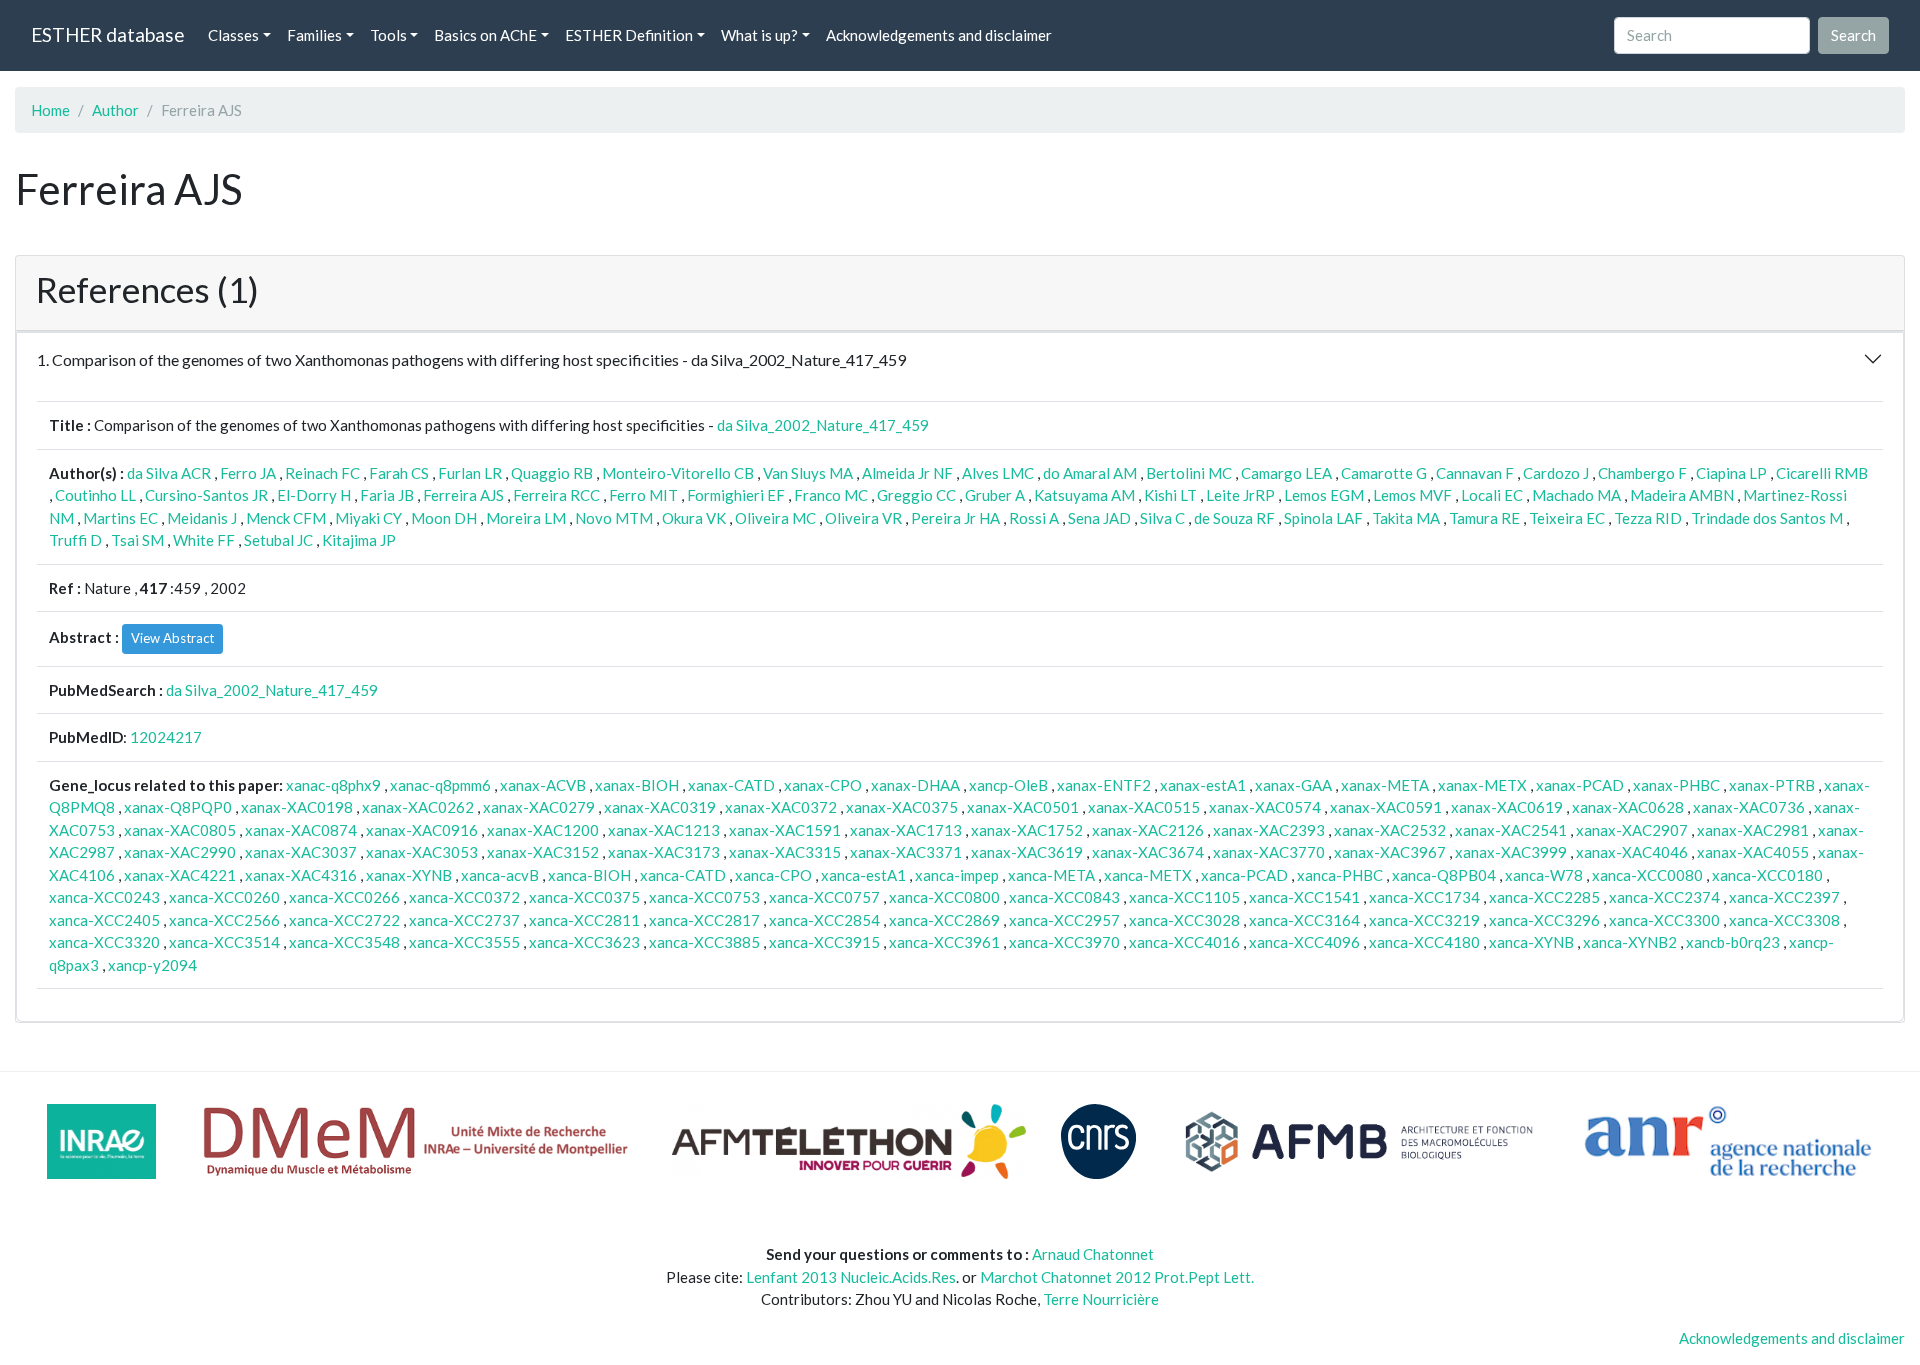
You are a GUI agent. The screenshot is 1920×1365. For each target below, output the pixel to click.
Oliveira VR (863, 518)
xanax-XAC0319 (660, 807)
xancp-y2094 (152, 965)
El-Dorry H (314, 495)
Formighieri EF (736, 495)
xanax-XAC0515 (1144, 807)
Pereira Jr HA (955, 518)
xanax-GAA (1293, 785)
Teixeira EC (1567, 518)
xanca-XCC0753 (704, 897)
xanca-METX (1148, 875)
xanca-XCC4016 (1184, 942)
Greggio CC (916, 495)
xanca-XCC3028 (1184, 920)
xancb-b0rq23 (1733, 942)
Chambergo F (1642, 473)
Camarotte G (1384, 473)
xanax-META (1385, 785)
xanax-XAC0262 (418, 807)
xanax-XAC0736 (1749, 807)
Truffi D (75, 540)
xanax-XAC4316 (301, 875)
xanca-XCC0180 (1767, 875)
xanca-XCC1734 (1424, 897)
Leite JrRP (1240, 495)
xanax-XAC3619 (1027, 852)
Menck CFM (286, 518)
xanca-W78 (1544, 875)
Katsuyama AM (1084, 495)
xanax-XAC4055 (1753, 852)
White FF (204, 540)
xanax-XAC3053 (422, 852)
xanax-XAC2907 (1632, 830)
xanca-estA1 (863, 875)
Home (50, 110)
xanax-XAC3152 (543, 852)
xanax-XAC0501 (1023, 807)
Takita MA (1406, 518)
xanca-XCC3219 (1424, 920)
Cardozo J (1556, 473)
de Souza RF (1234, 518)
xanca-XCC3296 (1544, 920)
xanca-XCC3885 (704, 942)
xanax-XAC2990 (180, 852)
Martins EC (120, 518)
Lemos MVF (1412, 495)
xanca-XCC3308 (1784, 920)
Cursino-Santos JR (206, 495)
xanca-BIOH (589, 875)
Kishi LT (1170, 495)
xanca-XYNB (1531, 942)
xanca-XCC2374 (1664, 897)
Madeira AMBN (1682, 495)
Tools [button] (388, 35)
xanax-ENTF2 (1104, 785)
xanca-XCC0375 (584, 897)
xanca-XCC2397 (1784, 897)
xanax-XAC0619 (1507, 807)
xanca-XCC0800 (944, 897)
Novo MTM (614, 518)
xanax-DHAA (915, 785)
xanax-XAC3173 (664, 852)
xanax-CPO (823, 785)
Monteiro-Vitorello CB (678, 473)
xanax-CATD (731, 785)
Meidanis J (202, 518)
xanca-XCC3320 (104, 942)
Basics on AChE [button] (485, 35)
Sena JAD (1099, 518)
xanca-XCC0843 (1064, 897)
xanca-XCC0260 (224, 897)
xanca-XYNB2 (1630, 942)
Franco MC (831, 495)
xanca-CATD (683, 875)
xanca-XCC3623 (584, 942)
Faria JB (387, 495)
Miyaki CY (368, 518)
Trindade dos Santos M (1767, 518)
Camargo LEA (1286, 473)
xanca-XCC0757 (824, 897)
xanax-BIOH (637, 785)
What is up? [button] (759, 35)
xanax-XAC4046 (1632, 852)
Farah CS (399, 473)
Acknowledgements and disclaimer (939, 35)
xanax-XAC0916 (422, 830)
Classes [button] (233, 35)
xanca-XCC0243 (104, 897)
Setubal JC (278, 540)
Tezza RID (1648, 518)
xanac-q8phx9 (333, 785)
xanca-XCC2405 (104, 920)
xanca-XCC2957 (1064, 920)
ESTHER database (107, 34)
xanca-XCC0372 (464, 897)
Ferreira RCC (556, 495)
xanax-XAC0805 (180, 830)
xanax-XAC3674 (1148, 852)
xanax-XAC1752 (1027, 830)
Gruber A (995, 495)
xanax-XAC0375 (902, 807)
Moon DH (444, 518)
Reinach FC (322, 473)
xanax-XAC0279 (539, 807)
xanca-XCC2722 (344, 920)
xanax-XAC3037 (301, 852)
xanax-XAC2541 (1511, 830)
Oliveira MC (775, 518)
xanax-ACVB (543, 785)
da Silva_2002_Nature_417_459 (823, 425)
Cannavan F (1475, 473)
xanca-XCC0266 (344, 897)
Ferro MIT (643, 495)
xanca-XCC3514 (224, 942)
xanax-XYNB (409, 875)
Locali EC (1492, 495)
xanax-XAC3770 (1269, 852)
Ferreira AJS (463, 495)
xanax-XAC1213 (664, 830)
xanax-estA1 (1203, 785)
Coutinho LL (95, 495)
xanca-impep (957, 875)
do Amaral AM (1090, 473)
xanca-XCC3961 (944, 942)
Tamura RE (1484, 518)
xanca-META (1051, 875)
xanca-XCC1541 (1304, 897)
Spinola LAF (1323, 518)
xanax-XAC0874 (301, 830)
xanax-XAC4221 (180, 875)
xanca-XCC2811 (584, 920)
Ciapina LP (1731, 473)
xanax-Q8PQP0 (178, 807)
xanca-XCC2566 (224, 920)
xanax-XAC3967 (1390, 852)
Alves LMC (998, 473)
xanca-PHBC (1340, 875)
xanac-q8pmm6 (440, 785)
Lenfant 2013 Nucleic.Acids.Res (851, 1277)
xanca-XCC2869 (944, 920)
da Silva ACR (169, 473)
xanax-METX (1482, 785)
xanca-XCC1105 (1184, 897)
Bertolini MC (1189, 473)
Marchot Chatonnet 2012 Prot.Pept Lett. (1117, 1277)
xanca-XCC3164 (1304, 920)
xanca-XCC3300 (1664, 920)
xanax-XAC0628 (1628, 807)
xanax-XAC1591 (785, 830)
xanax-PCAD (1580, 785)
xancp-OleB (1008, 785)
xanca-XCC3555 (464, 942)
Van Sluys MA (808, 473)
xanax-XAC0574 (1265, 807)
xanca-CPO (773, 875)
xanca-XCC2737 (464, 920)
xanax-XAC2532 (1390, 830)
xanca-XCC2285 (1544, 897)
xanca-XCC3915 (824, 942)
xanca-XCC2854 (824, 920)
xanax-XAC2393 (1269, 830)
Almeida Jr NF (907, 473)
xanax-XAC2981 (1753, 830)
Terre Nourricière (1101, 1299)
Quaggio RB (552, 473)
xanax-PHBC (1676, 785)
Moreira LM (526, 518)
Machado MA (1576, 495)
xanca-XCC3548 (344, 942)
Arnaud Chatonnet (1093, 1254)
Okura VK (694, 518)
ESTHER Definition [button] (629, 35)
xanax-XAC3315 (785, 852)
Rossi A (1034, 518)
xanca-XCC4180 (1424, 942)
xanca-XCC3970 (1064, 942)
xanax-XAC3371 (906, 852)
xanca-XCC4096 (1304, 942)
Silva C (1162, 518)
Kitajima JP (359, 540)
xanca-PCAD (1244, 875)
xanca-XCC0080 (1647, 875)
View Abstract (172, 638)
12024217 (166, 737)
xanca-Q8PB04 (1444, 875)
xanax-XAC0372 (781, 807)
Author (115, 110)
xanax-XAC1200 (543, 830)
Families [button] (314, 35)
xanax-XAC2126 (1148, 830)
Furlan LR (470, 473)
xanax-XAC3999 (1511, 852)
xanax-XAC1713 (906, 830)
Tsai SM (137, 540)
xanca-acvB (500, 875)
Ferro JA (248, 473)
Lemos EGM (1324, 495)
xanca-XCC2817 (704, 920)
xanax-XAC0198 (297, 807)
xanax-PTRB (1772, 785)
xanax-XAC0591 (1386, 807)
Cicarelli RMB (1822, 473)
